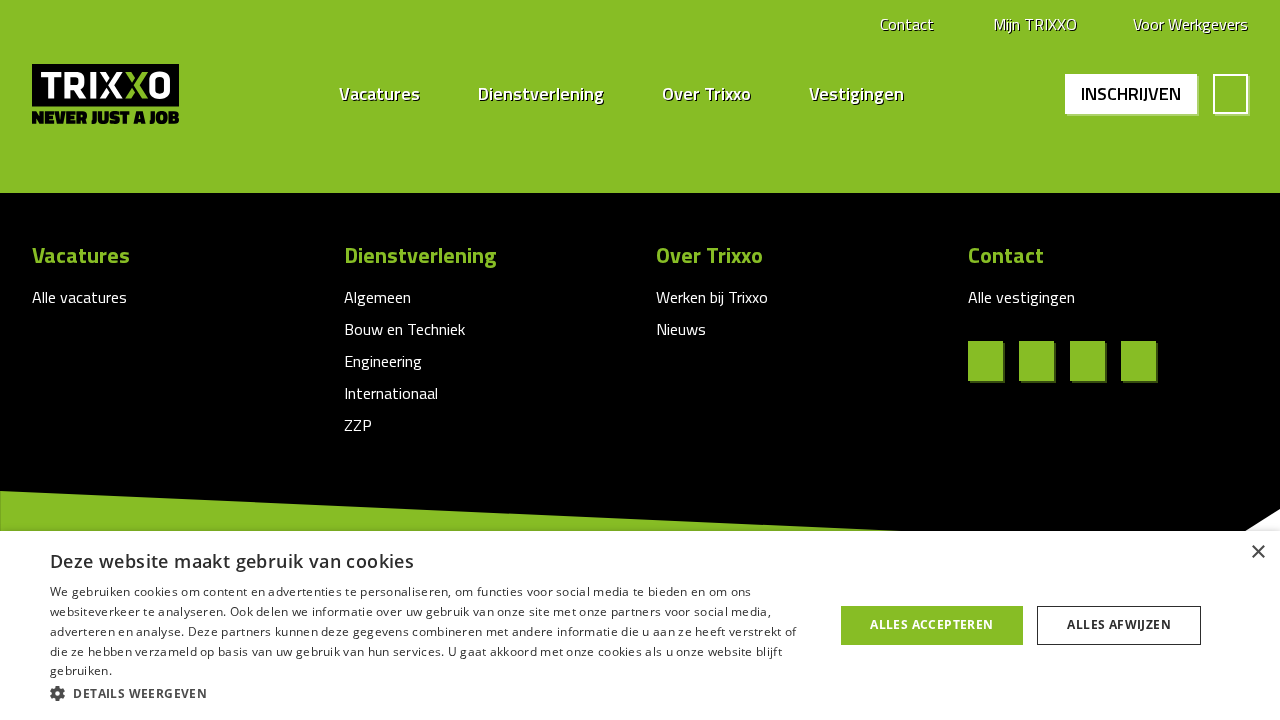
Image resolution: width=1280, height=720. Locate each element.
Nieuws (681, 329)
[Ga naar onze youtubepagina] (1146, 361)
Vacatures (379, 94)
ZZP (358, 425)
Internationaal (391, 393)
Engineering (383, 361)
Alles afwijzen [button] (1119, 624)
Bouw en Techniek (404, 329)
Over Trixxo (706, 94)
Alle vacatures (79, 297)
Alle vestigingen (1021, 297)
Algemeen (377, 297)
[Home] (120, 94)
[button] (430, 693)
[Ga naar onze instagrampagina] (1095, 361)
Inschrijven (1131, 93)
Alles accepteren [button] (931, 624)
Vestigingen (856, 94)
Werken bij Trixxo (712, 297)
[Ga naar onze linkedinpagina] (1044, 361)
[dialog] (640, 625)
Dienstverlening (541, 94)
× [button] (1257, 552)
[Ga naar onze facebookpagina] (993, 361)
